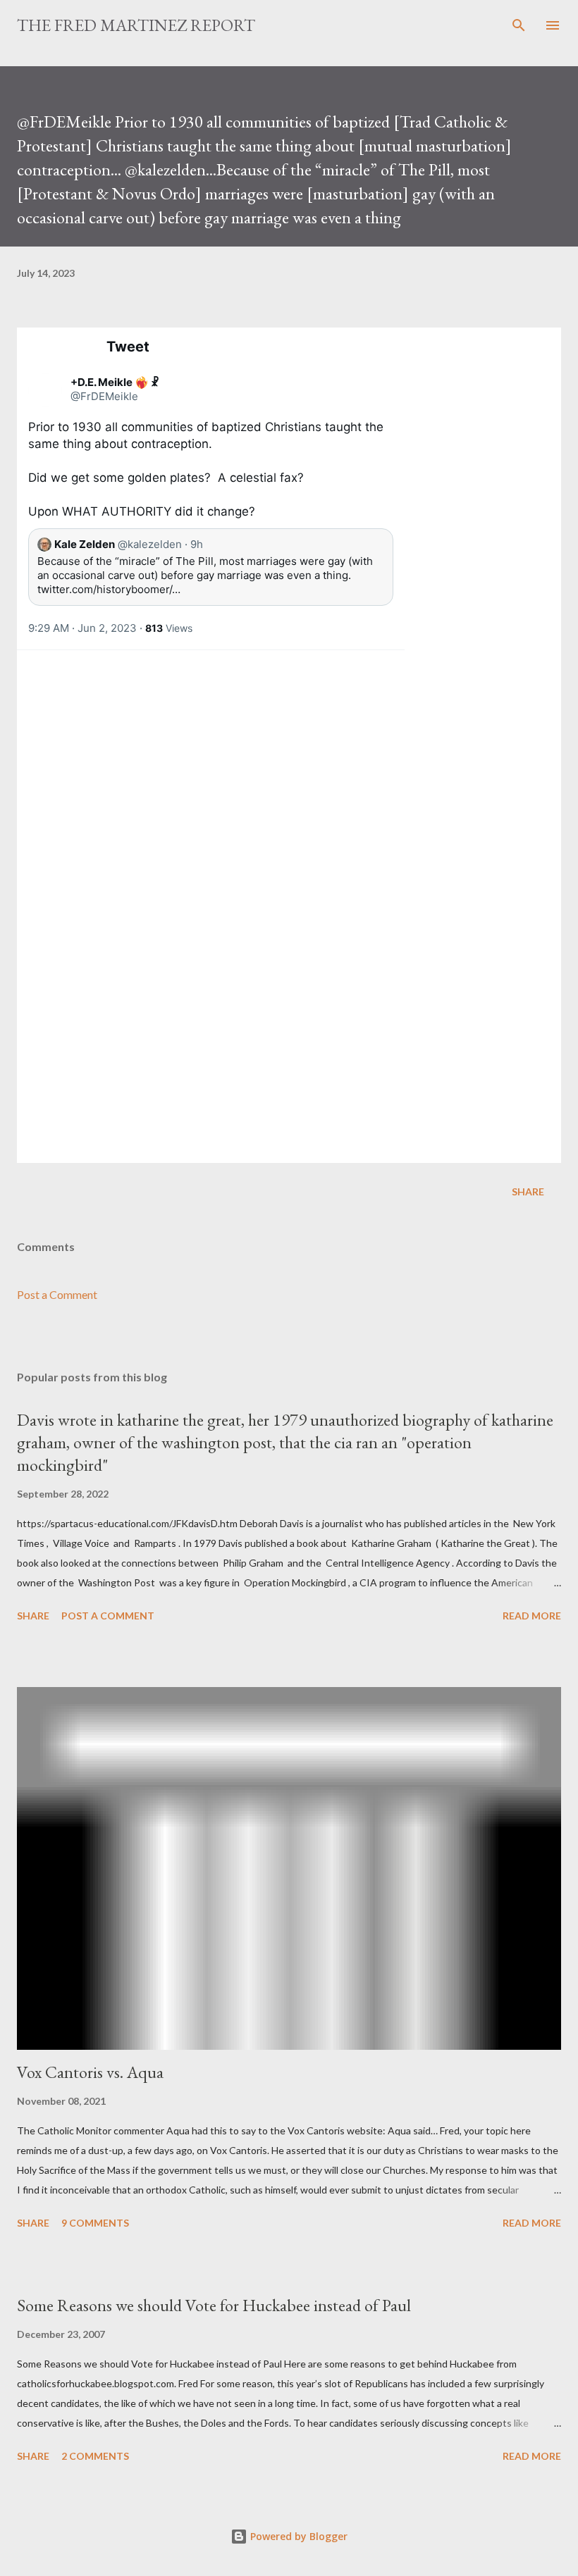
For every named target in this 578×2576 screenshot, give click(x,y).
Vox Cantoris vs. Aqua (90, 2072)
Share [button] (528, 1191)
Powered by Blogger (297, 2536)
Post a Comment (57, 1294)
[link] (45, 390)
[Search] (519, 25)
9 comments (95, 2223)
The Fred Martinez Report (136, 25)
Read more (532, 1616)
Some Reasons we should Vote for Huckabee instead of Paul (214, 2305)
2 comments (95, 2456)
